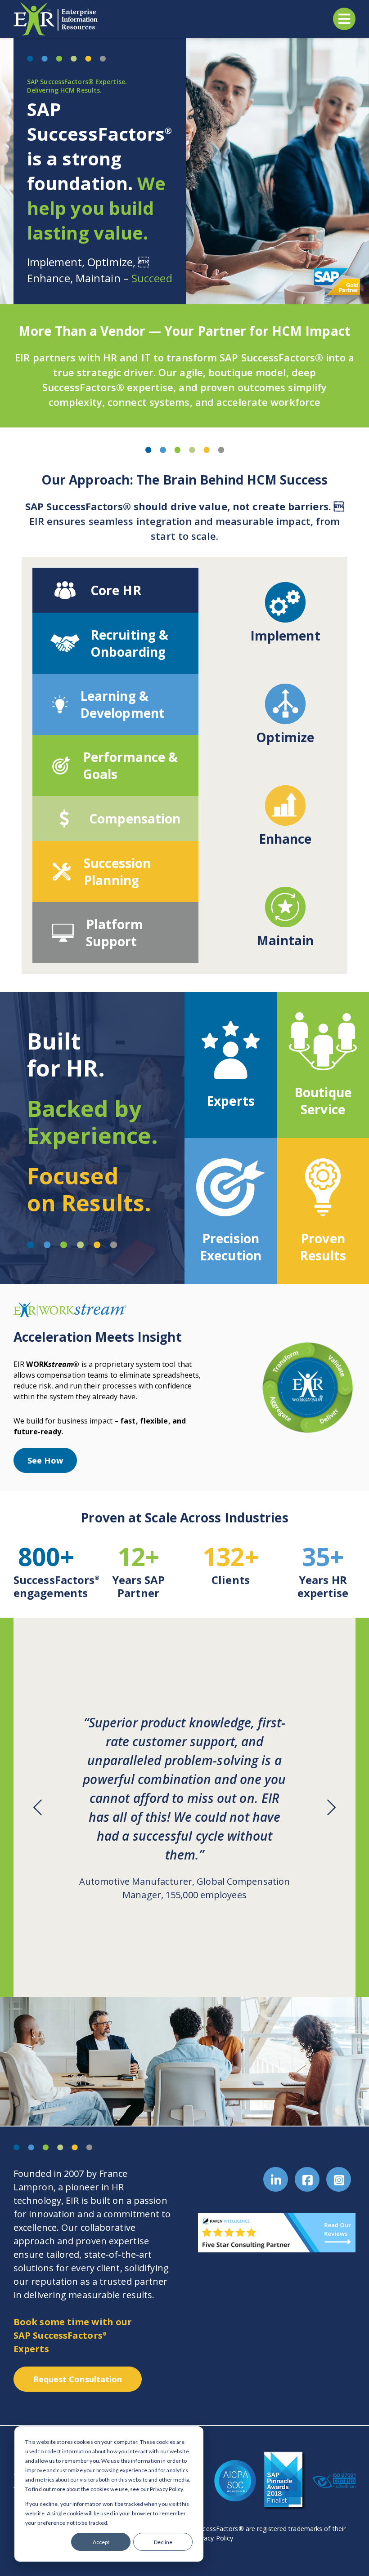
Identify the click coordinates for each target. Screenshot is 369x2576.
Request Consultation (78, 2379)
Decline (163, 2542)
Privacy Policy (213, 2538)
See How (45, 1460)
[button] (39, 1807)
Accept (101, 2542)
